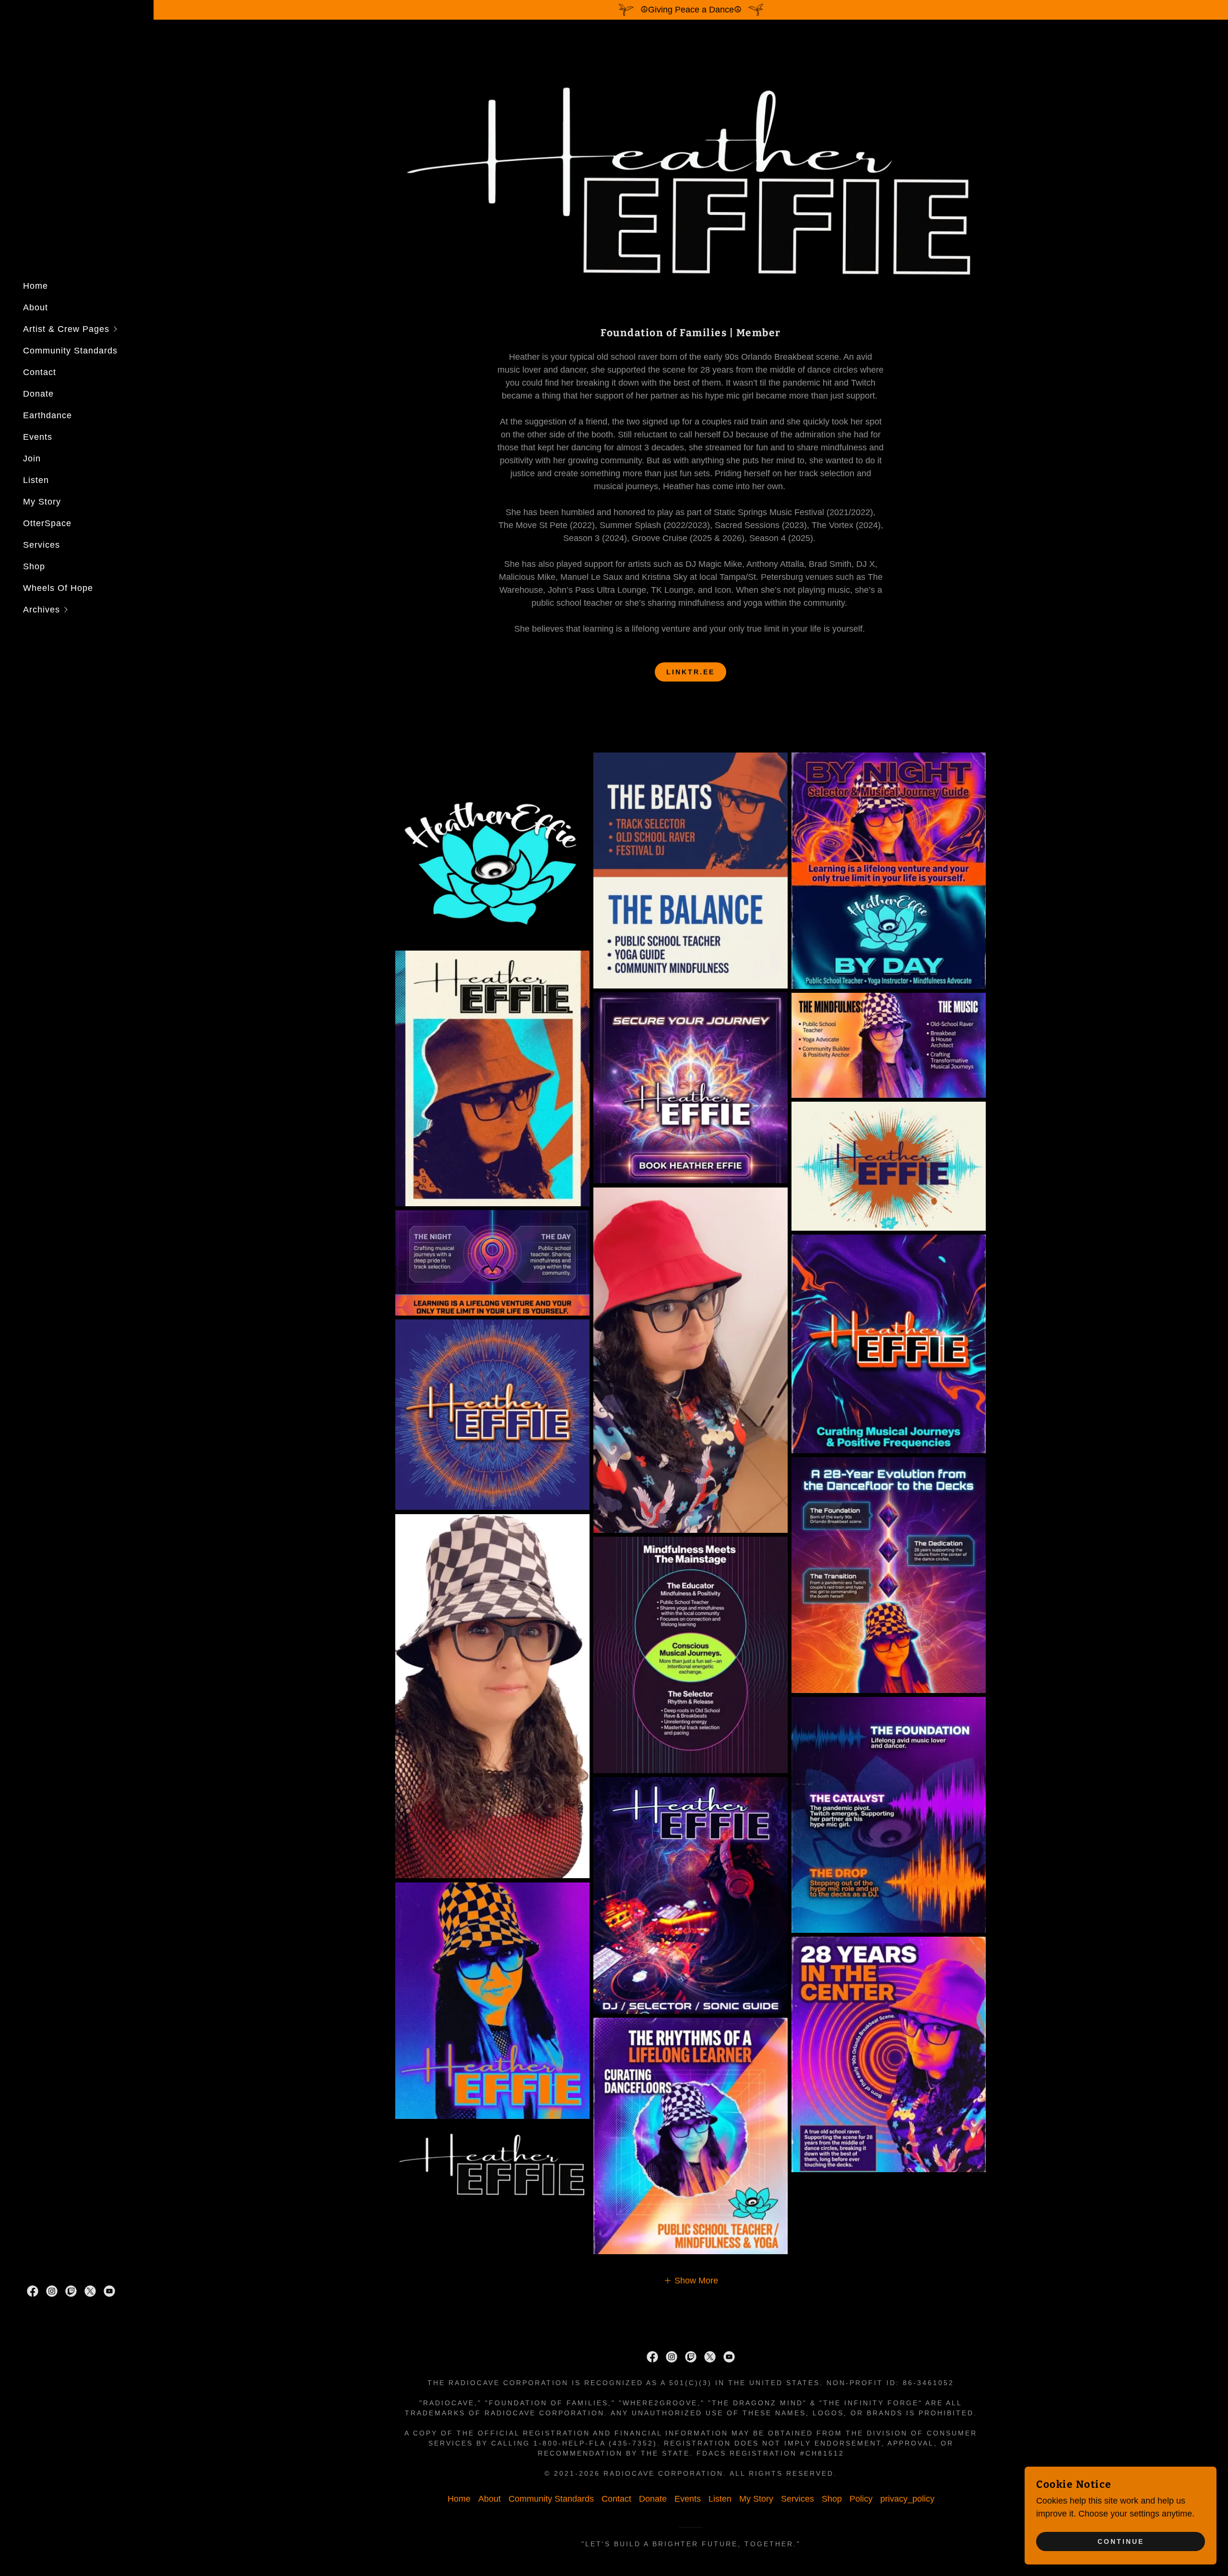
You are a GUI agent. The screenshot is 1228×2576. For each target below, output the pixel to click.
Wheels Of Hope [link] (58, 588)
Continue (1121, 2541)
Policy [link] (861, 2499)
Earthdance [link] (47, 415)
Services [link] (41, 545)
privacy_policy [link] (907, 2499)
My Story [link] (42, 502)
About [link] (35, 307)
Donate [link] (38, 394)
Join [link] (32, 459)
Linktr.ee (691, 672)
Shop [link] (34, 566)
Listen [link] (36, 480)
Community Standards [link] (70, 351)
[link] (33, 2291)
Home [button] (459, 2499)
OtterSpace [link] (47, 523)
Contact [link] (40, 372)
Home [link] (35, 286)
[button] (88, 329)
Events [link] (38, 437)
